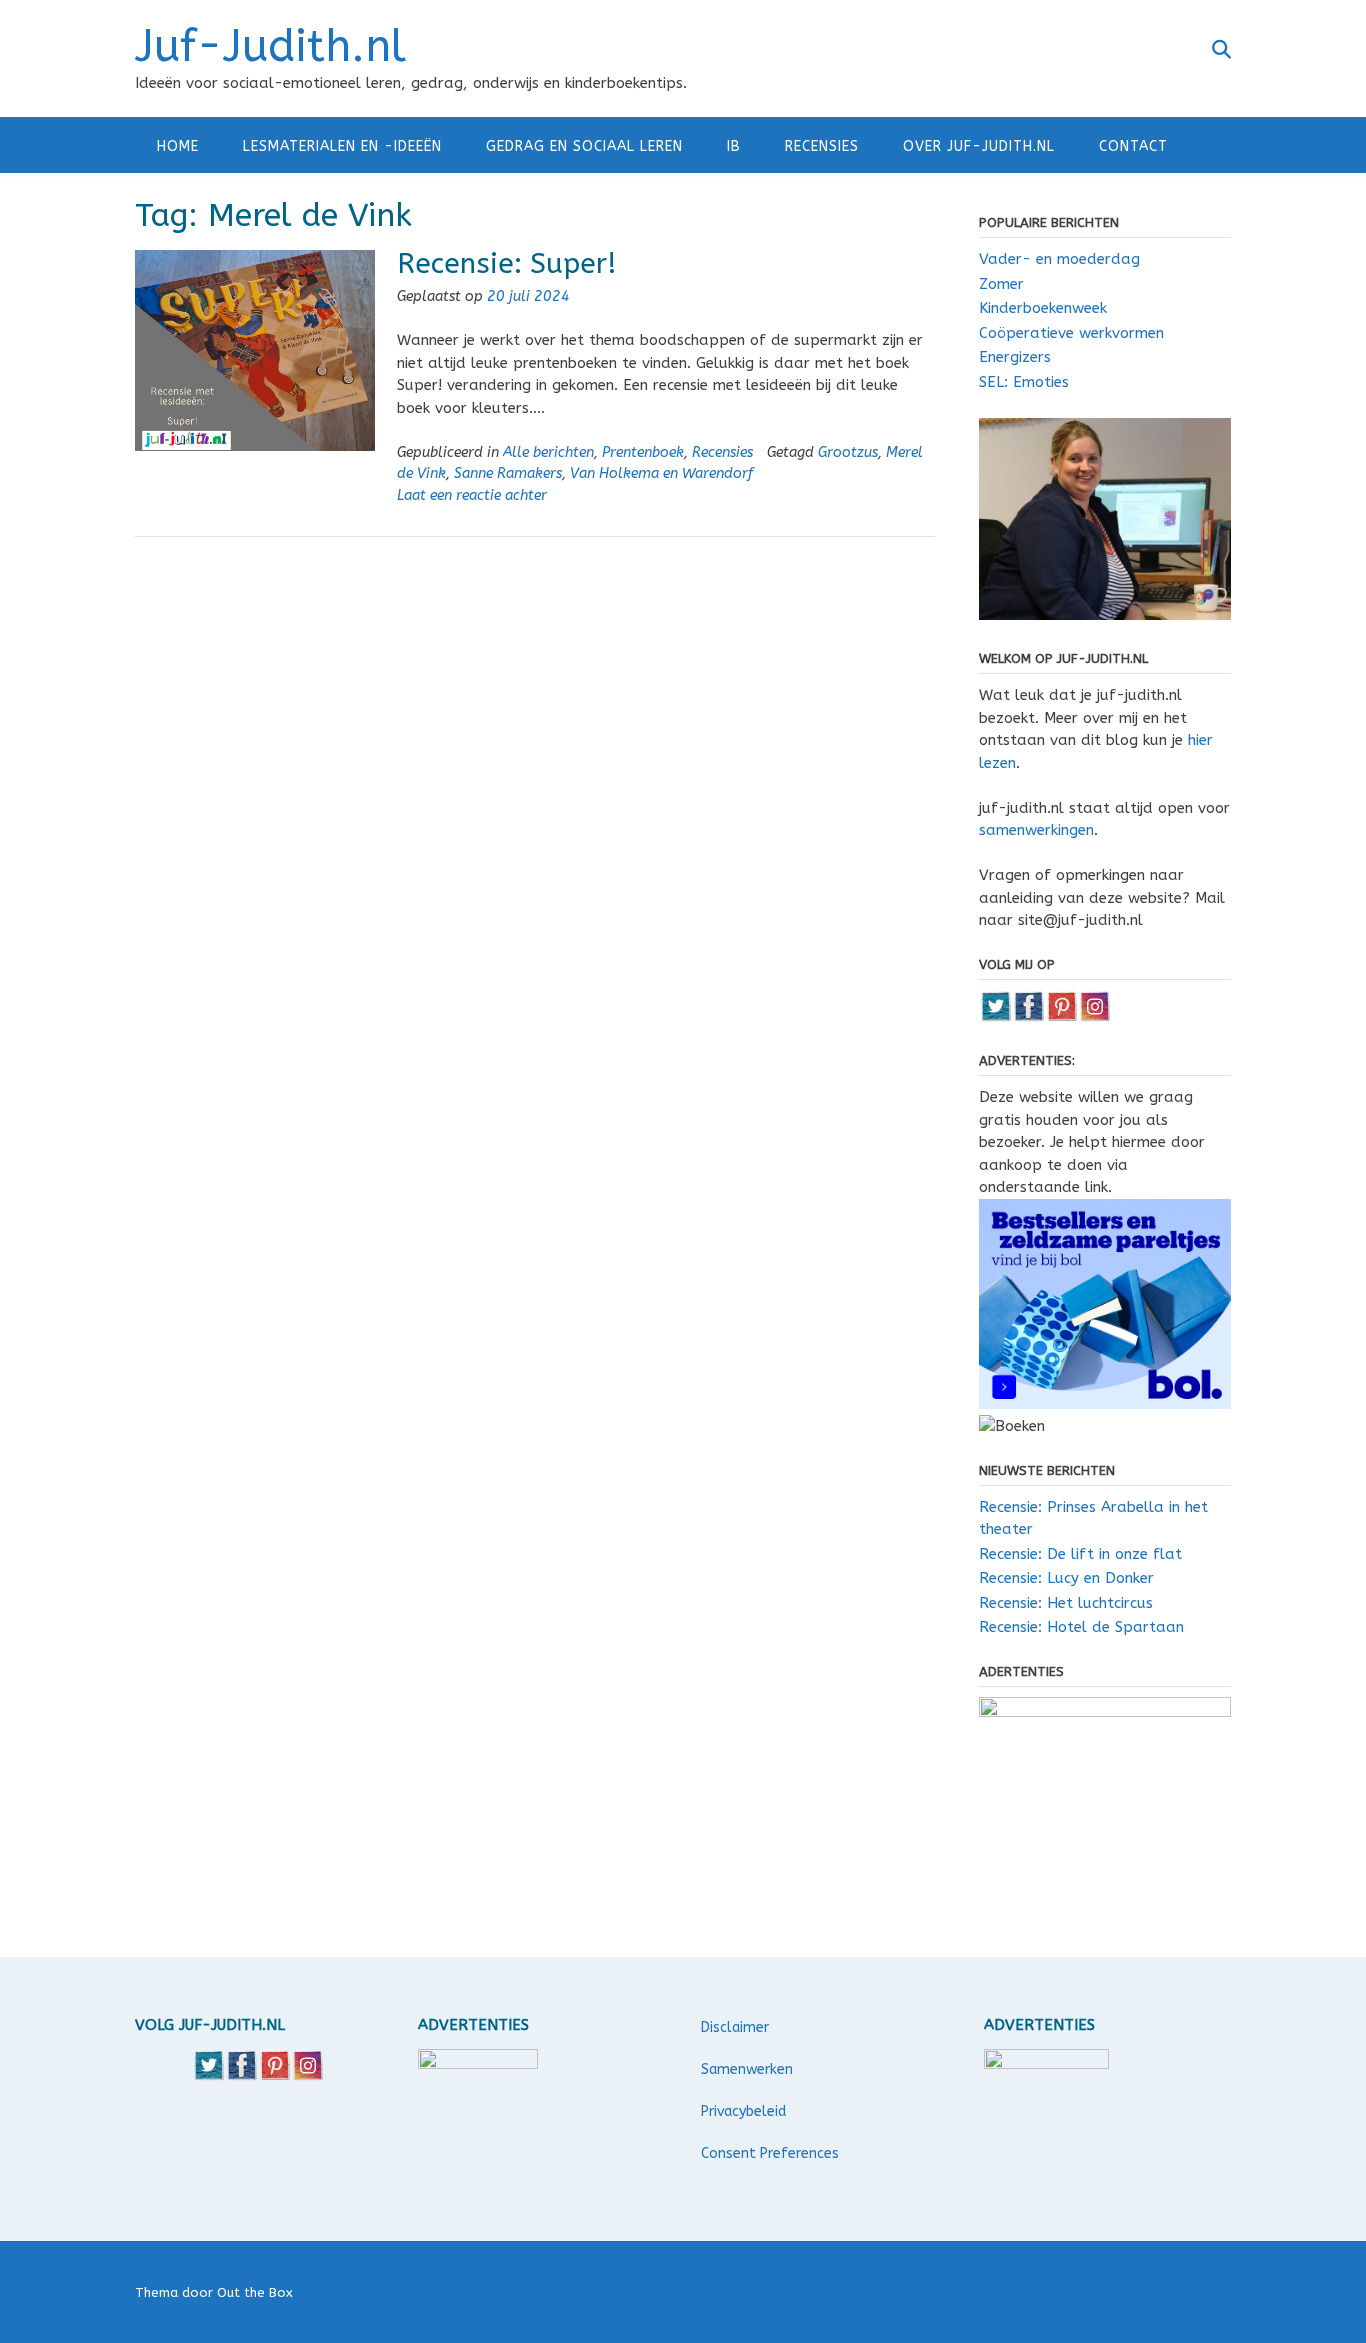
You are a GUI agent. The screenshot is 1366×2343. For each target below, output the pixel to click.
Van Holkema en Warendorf (661, 473)
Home (178, 146)
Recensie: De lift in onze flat (1080, 1554)
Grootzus (848, 452)
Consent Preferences (770, 2153)
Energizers (1015, 357)
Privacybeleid (743, 2111)
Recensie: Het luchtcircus (1066, 1603)
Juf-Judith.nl (270, 47)
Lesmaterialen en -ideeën (342, 146)
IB (734, 146)
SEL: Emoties (1024, 382)
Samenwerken (747, 2069)
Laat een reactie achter (472, 495)
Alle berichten (548, 452)
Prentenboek (643, 452)
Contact (1133, 146)
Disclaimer (735, 2027)
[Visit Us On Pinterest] (1061, 1017)
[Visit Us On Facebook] (1028, 1017)
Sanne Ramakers (508, 473)
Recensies (822, 146)
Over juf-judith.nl (979, 146)
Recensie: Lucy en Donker (1066, 1578)
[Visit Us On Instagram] (1094, 1017)
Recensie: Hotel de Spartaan (1081, 1627)
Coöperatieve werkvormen (1071, 333)
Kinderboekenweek (1043, 308)
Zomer (1001, 284)
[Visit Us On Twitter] (995, 1017)
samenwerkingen (1036, 830)
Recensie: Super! (507, 263)
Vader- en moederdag (1059, 259)
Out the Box (255, 2292)
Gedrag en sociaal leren (584, 146)
